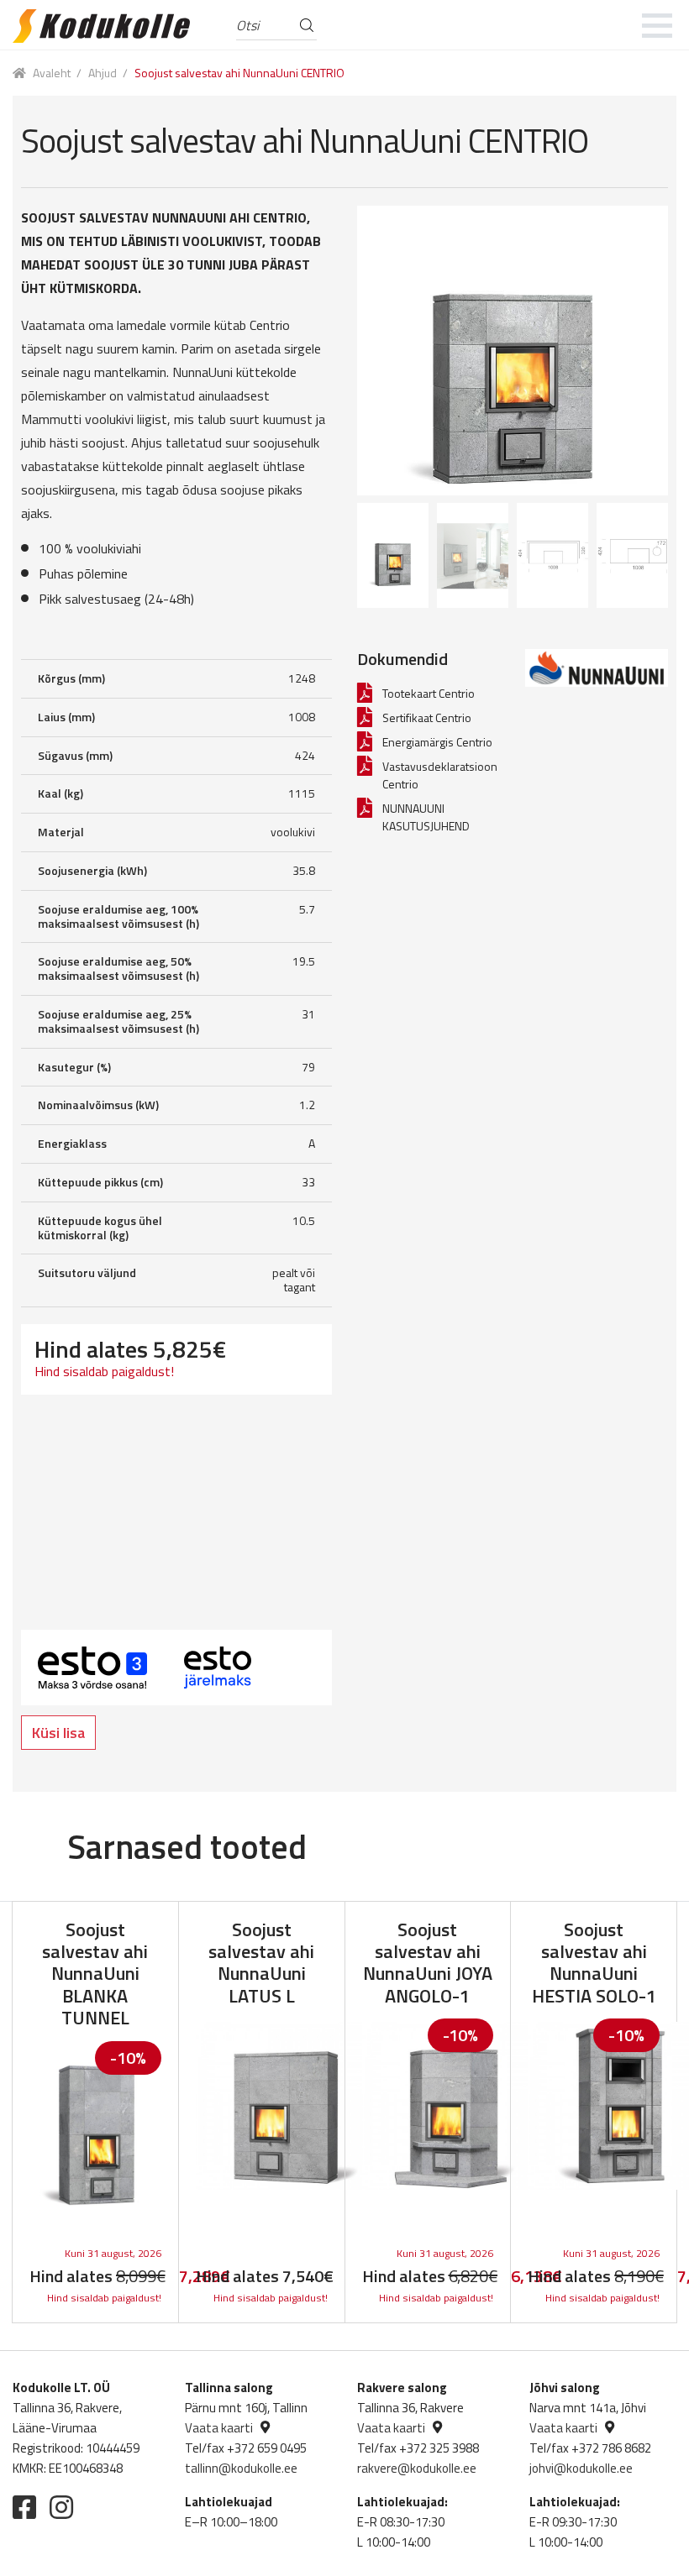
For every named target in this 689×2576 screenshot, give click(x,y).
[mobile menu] (657, 25)
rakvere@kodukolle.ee (417, 2468)
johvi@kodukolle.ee (581, 2468)
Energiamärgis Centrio (437, 742)
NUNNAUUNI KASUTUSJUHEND (426, 817)
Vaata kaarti (219, 2428)
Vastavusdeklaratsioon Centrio (440, 775)
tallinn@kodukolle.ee (241, 2468)
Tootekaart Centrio (429, 693)
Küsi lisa (58, 1733)
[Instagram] (61, 2507)
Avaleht (52, 73)
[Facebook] (24, 2507)
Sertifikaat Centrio (427, 717)
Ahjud (103, 73)
